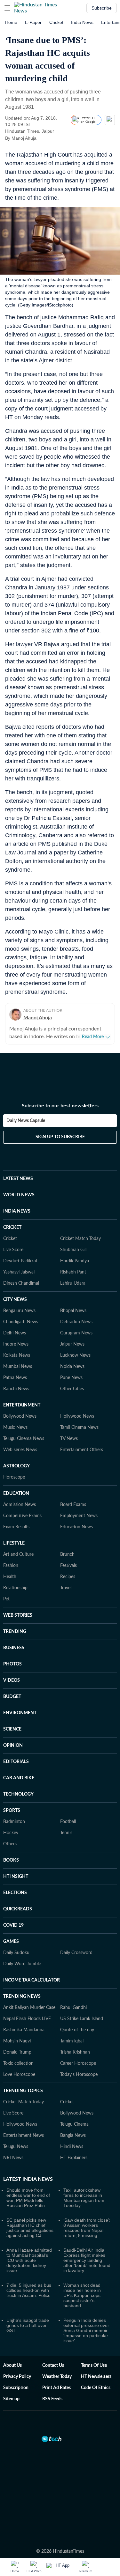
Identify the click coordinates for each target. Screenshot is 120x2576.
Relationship (15, 1588)
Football (68, 1822)
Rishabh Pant (73, 1272)
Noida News (72, 1367)
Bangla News (73, 2136)
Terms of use (94, 2366)
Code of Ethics (96, 2388)
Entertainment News (24, 2136)
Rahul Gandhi (73, 2008)
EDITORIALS (16, 1762)
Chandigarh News (21, 1322)
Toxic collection (18, 2063)
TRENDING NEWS (22, 1997)
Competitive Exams (22, 1516)
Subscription (16, 2388)
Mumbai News (18, 1367)
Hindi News (72, 2147)
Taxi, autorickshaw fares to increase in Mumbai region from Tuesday (84, 2198)
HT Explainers (74, 2158)
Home (11, 22)
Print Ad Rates (56, 2388)
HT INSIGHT (16, 1877)
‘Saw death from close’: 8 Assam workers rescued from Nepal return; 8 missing (87, 2228)
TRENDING (15, 1632)
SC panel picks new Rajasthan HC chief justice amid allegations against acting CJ (30, 2228)
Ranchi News (16, 1389)
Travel (66, 1588)
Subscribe (102, 8)
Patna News (15, 1378)
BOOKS (11, 1860)
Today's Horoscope (79, 2075)
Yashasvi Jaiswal (19, 1272)
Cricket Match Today (80, 1239)
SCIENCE (12, 1729)
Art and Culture (18, 1554)
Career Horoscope (78, 2063)
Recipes (68, 1577)
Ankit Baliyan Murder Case (29, 2008)
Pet (6, 1599)
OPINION (13, 1746)
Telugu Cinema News (24, 1439)
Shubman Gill (73, 1250)
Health (10, 1577)
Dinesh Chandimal (21, 1283)
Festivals (68, 1566)
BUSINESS (14, 1648)
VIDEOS (12, 1680)
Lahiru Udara (73, 1283)
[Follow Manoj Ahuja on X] (44, 138)
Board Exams (73, 1505)
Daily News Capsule (26, 1121)
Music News (15, 1428)
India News (82, 22)
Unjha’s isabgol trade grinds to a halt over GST (28, 2325)
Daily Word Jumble (22, 1964)
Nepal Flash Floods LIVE (27, 2019)
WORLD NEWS (19, 1195)
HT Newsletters (96, 2377)
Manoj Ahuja (24, 138)
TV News (69, 1439)
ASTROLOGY (16, 1466)
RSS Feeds (52, 2399)
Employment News (79, 1516)
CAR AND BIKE (19, 1778)
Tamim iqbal (72, 2041)
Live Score (13, 1250)
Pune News (71, 1378)
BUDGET (12, 1697)
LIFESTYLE (14, 1543)
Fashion (11, 1566)
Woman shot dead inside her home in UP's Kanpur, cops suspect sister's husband (82, 2295)
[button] (7, 8)
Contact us (53, 2366)
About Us (12, 2366)
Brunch (67, 1554)
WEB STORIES (18, 1615)
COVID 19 (13, 1925)
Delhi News (15, 1333)
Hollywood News (77, 1416)
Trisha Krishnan (75, 2052)
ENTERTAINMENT (22, 1405)
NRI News (13, 2158)
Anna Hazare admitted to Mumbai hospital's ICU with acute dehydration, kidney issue (29, 2260)
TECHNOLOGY (18, 1794)
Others (10, 1844)
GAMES (11, 1942)
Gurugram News (76, 1333)
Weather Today (57, 2377)
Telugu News (16, 2147)
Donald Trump (17, 2052)
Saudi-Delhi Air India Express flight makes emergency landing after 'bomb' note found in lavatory (87, 2260)
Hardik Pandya (75, 1261)
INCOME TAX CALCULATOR (32, 1980)
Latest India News (28, 2179)
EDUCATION (16, 1494)
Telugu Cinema (74, 2124)
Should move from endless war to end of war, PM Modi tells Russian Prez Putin (28, 2198)
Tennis (66, 1833)
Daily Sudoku (16, 1953)
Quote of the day (77, 2030)
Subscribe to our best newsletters (60, 1106)
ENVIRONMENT (20, 1713)
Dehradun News (76, 1322)
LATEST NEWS (18, 1179)
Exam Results (16, 1527)
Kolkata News (17, 1355)
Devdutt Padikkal (20, 1261)
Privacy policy (17, 2377)
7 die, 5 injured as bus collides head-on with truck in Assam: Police (29, 2290)
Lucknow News (75, 1355)
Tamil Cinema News (79, 1428)
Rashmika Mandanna (24, 2030)
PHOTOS (12, 1664)
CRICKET (12, 1228)
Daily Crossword (76, 1953)
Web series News (20, 1450)
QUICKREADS (18, 1909)
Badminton (14, 1822)
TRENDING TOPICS (23, 2091)
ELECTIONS (15, 1893)
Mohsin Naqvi (17, 2041)
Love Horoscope (19, 2075)
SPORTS (12, 1811)
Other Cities (72, 1389)
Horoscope (14, 1477)
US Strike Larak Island (82, 2019)
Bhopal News (73, 1311)
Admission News (20, 1505)
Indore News (16, 1344)
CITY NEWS (15, 1300)
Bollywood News (20, 1416)
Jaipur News (72, 1344)
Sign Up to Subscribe (60, 1137)
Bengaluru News (19, 1311)
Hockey (11, 1833)
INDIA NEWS (17, 1211)
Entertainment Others (82, 1450)
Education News (76, 1527)
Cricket (56, 22)
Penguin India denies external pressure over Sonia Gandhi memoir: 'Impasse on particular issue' (86, 2330)
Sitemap (11, 2399)
